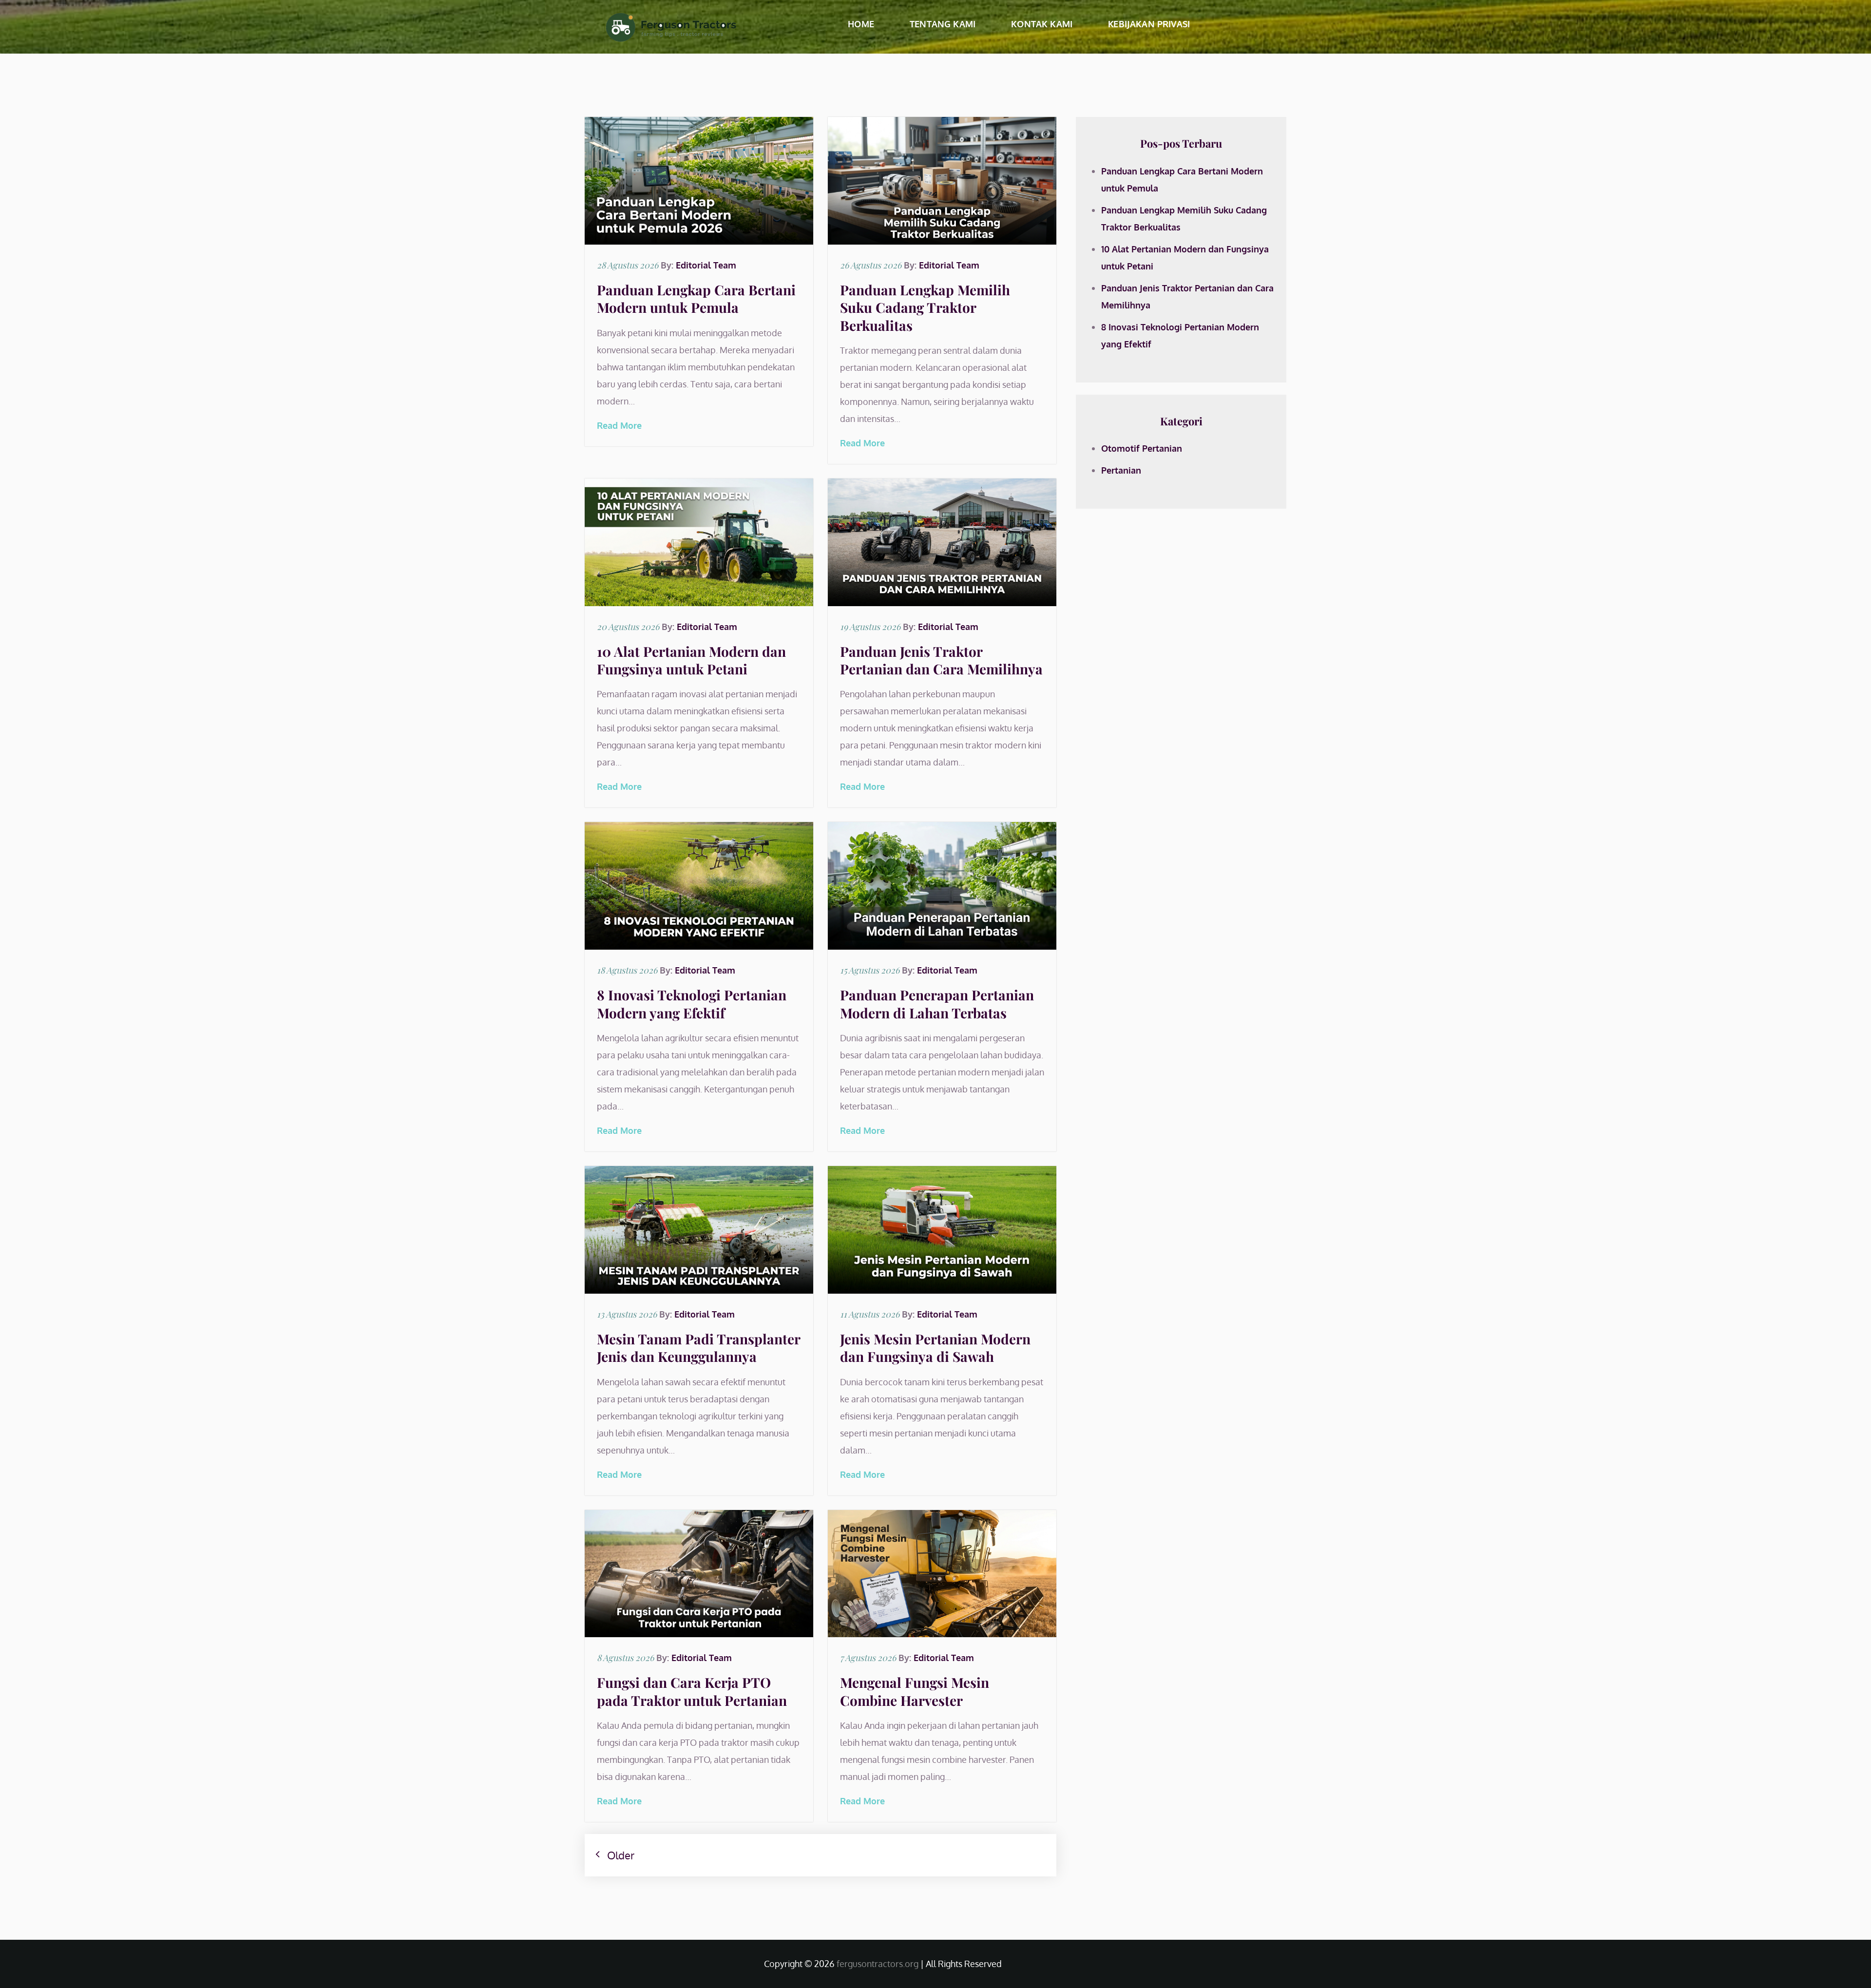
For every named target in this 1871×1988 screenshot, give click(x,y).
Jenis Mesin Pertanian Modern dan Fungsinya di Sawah (935, 1348)
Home (861, 24)
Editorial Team (706, 265)
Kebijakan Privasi (1149, 24)
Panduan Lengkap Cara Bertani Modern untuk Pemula (696, 298)
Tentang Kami (943, 24)
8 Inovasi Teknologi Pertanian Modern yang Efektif (692, 1004)
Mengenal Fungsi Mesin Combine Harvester (915, 1691)
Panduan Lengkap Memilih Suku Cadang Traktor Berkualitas (925, 307)
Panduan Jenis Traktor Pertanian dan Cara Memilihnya (941, 660)
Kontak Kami (1042, 24)
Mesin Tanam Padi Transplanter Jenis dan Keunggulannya (698, 1348)
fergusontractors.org (878, 1964)
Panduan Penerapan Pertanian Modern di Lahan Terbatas (937, 1004)
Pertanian (1121, 470)
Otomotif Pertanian (1142, 448)
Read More (619, 425)
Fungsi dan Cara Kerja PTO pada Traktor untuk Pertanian (692, 1691)
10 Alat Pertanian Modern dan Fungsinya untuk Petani (691, 660)
